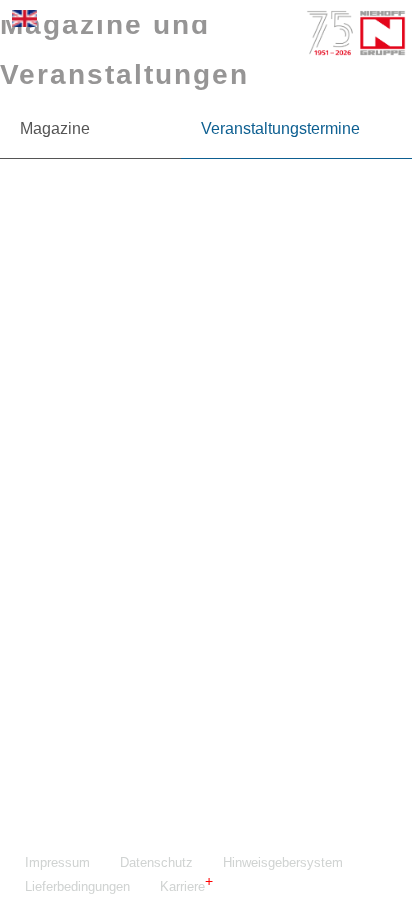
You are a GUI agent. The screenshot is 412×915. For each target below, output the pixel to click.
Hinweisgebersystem (283, 862)
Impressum (57, 862)
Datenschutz (156, 862)
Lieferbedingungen (77, 886)
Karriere (182, 886)
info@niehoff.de (121, 624)
